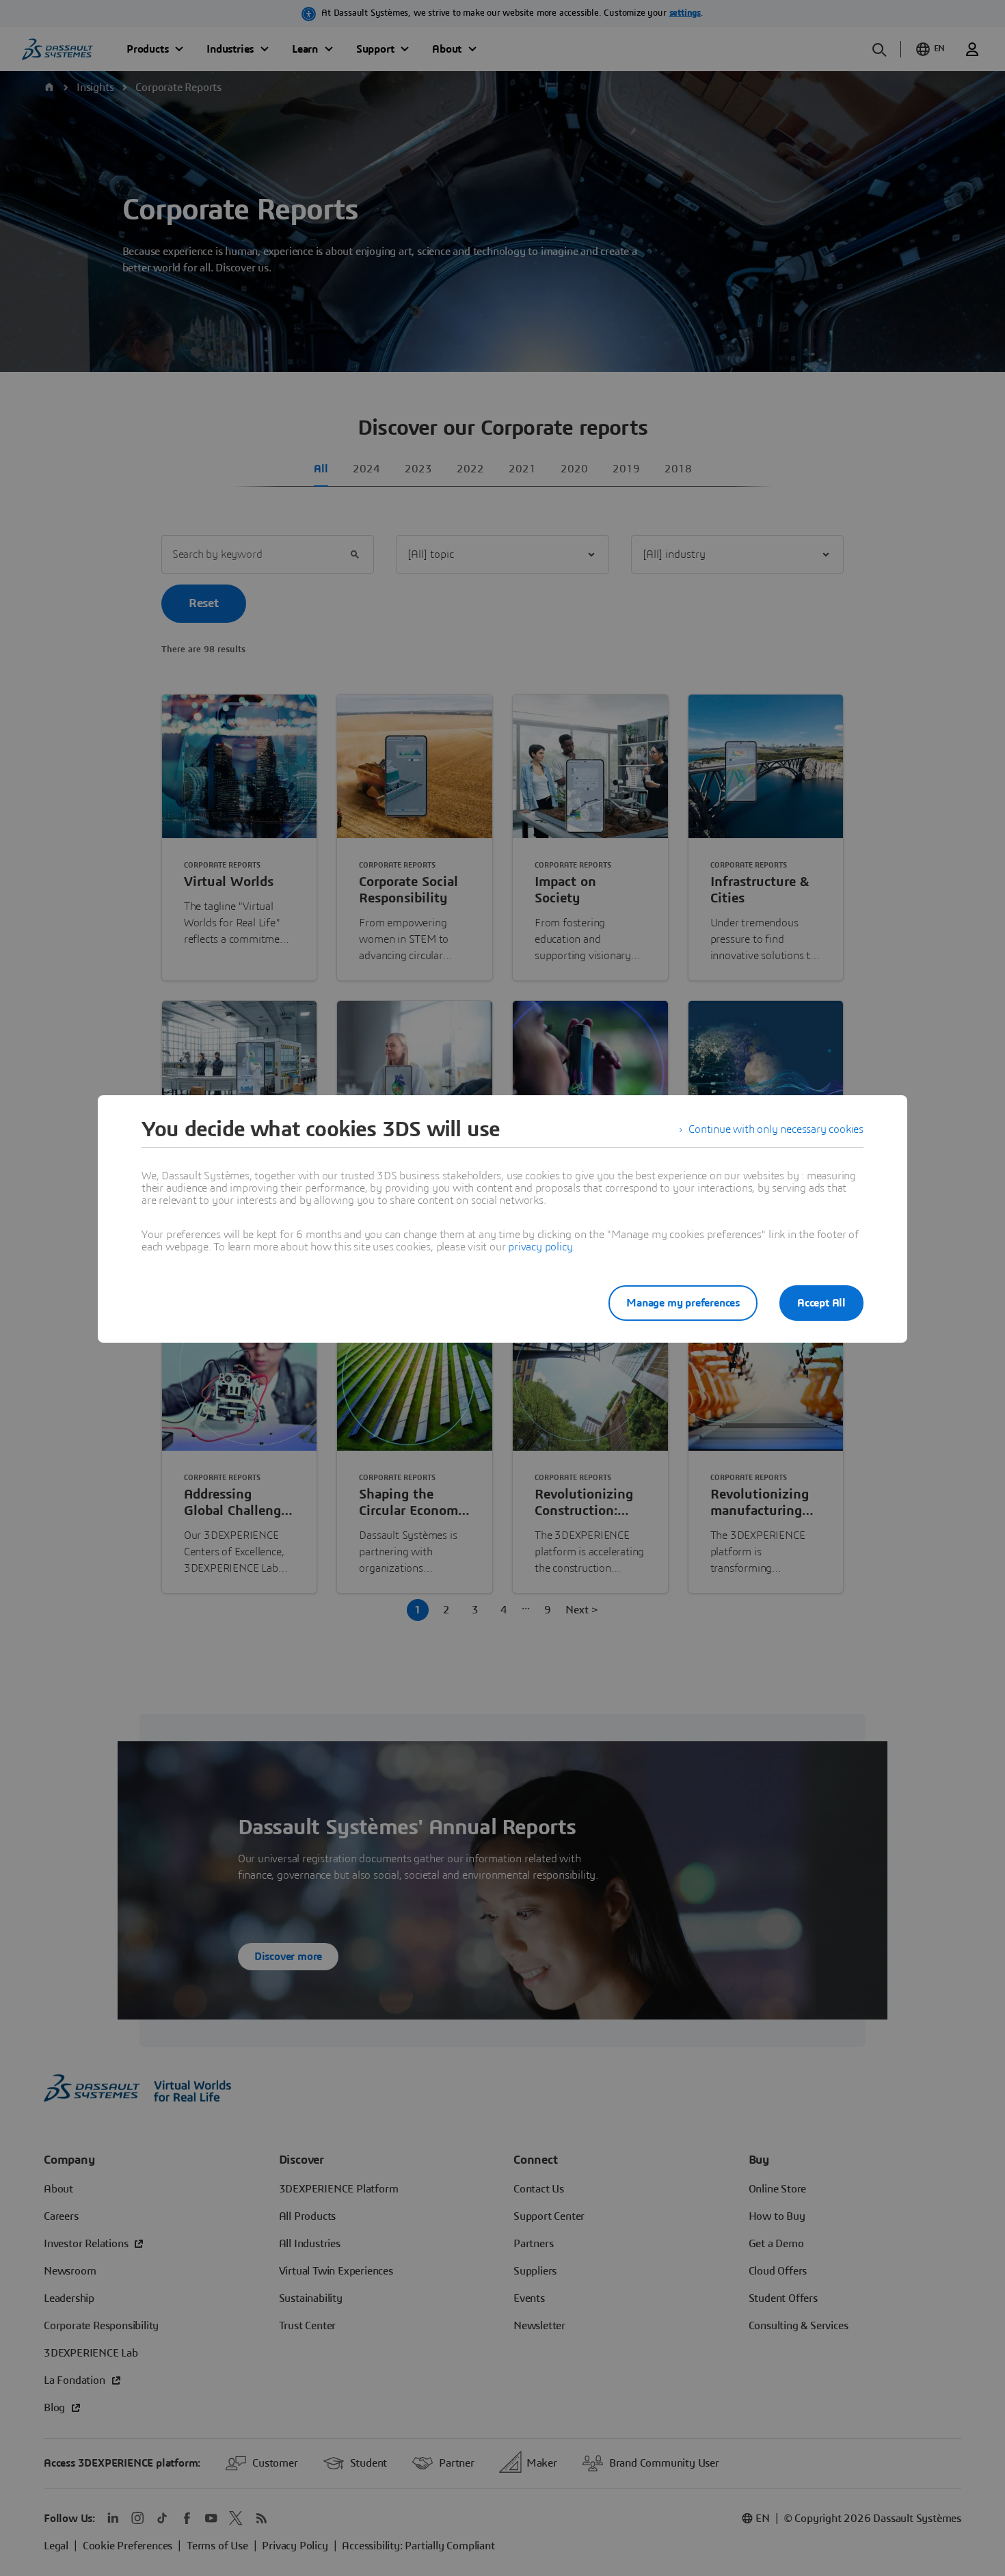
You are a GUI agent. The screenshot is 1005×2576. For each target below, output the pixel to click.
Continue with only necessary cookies (776, 1129)
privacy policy (540, 1247)
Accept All (821, 1303)
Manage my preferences (683, 1303)
